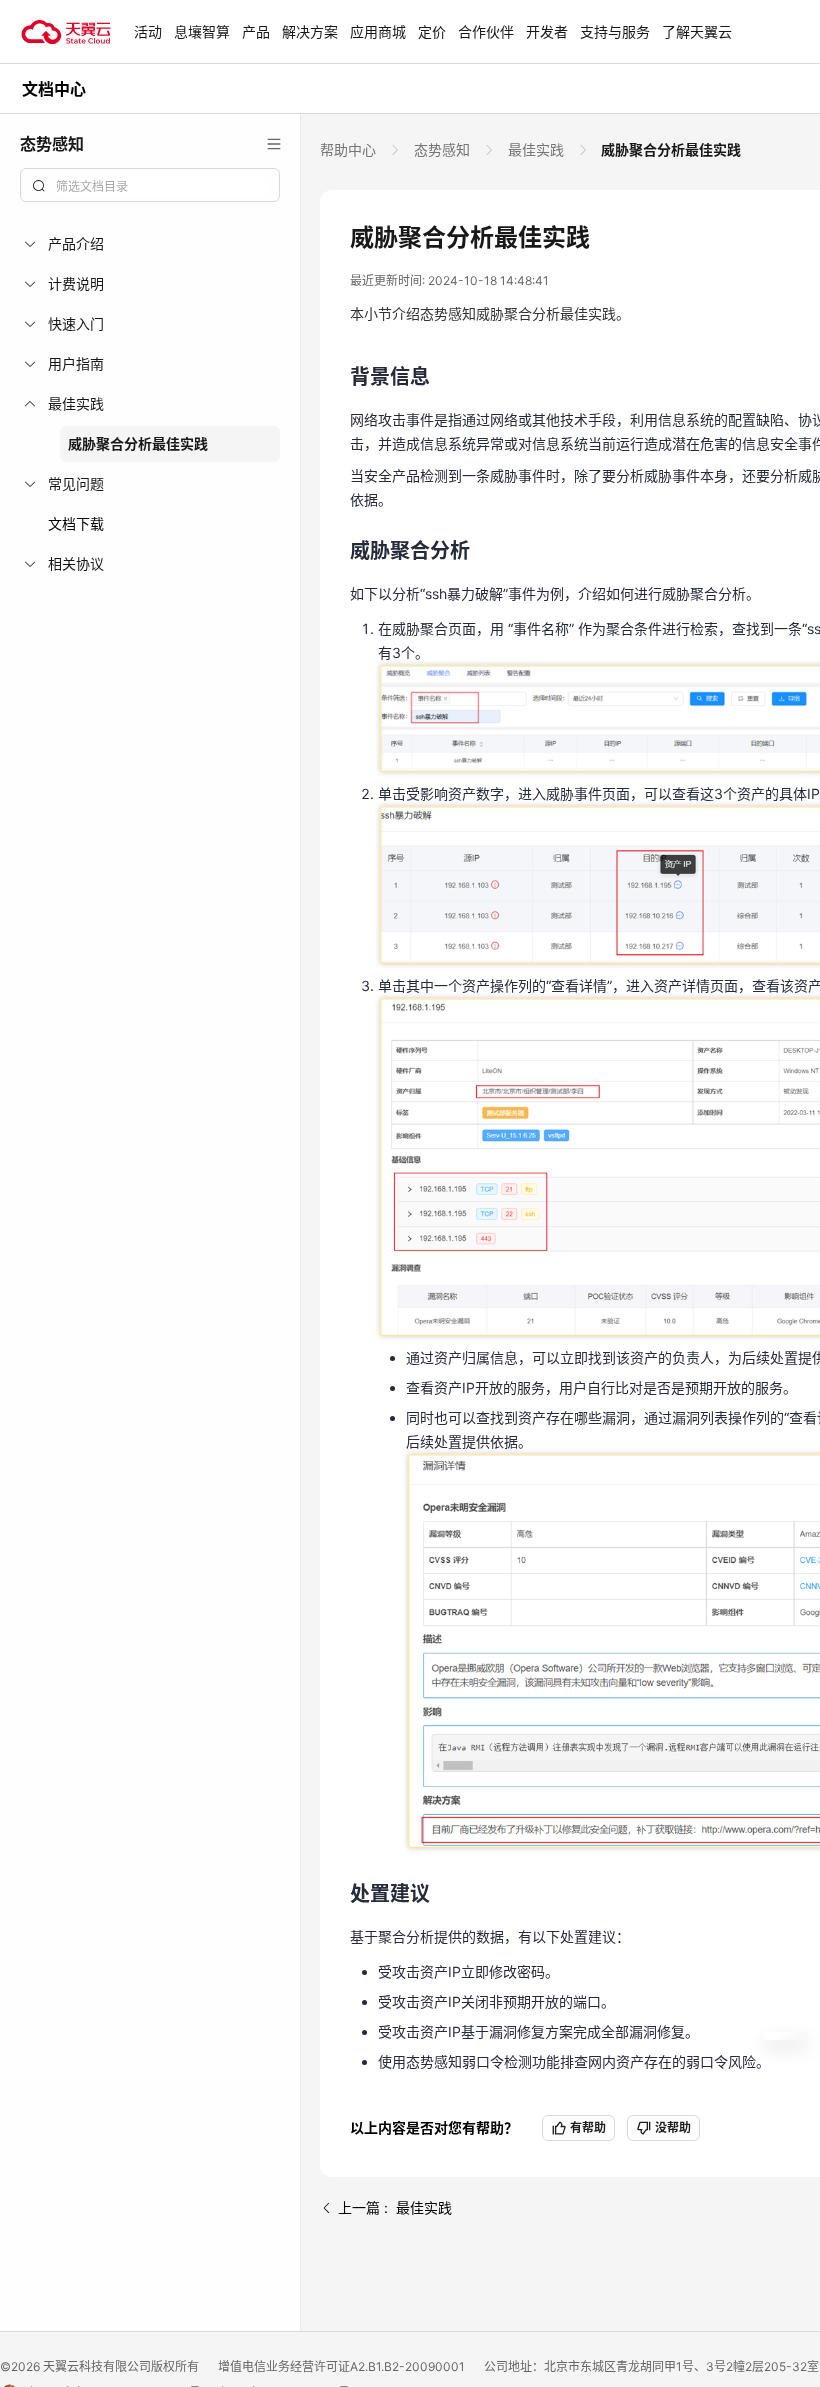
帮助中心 (350, 149)
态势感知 (442, 149)
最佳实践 (536, 149)
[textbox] (162, 187)
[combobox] (150, 185)
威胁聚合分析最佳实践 (138, 443)
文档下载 (76, 523)
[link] (350, 149)
